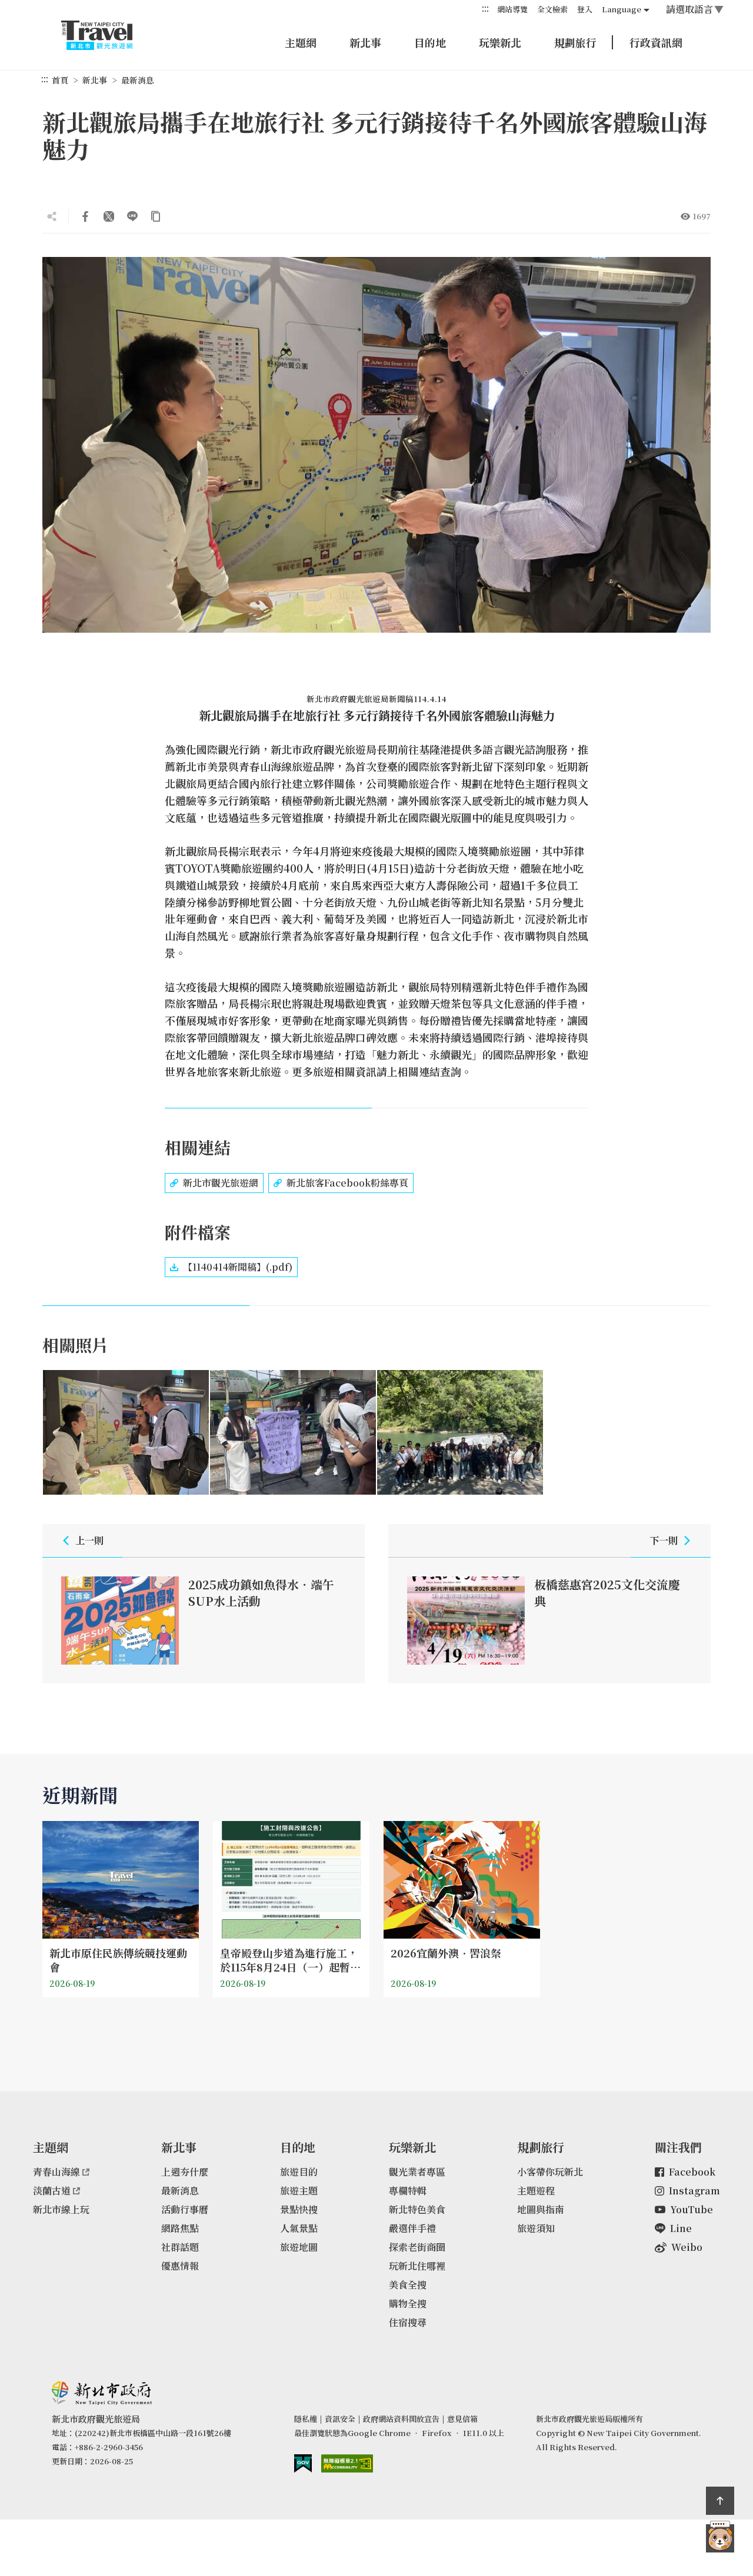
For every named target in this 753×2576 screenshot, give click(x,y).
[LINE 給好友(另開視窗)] (132, 216)
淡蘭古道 (52, 2191)
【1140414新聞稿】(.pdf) (238, 1267)
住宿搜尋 (408, 2322)
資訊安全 (340, 2419)
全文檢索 (552, 9)
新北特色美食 (417, 2209)
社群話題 (180, 2247)
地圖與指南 (541, 2209)
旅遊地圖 (299, 2247)
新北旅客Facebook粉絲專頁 (347, 1183)
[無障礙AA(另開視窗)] (347, 2463)
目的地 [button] (430, 42)
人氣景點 (299, 2228)
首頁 (60, 80)
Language (622, 9)
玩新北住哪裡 (417, 2266)
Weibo (687, 2247)
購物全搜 (408, 2303)
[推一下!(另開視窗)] (109, 216)
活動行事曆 (185, 2209)
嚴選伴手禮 (412, 2228)
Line (681, 2228)
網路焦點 (180, 2228)
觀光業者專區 (417, 2172)
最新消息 (138, 80)
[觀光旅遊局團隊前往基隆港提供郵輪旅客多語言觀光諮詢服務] (126, 1432)
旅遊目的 (299, 2172)
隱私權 (306, 2419)
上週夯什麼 (185, 2172)
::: (485, 9)
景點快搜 (299, 2209)
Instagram (694, 2191)
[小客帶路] (720, 2538)
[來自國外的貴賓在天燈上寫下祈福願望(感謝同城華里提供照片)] (293, 1432)
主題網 (301, 42)
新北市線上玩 (61, 2209)
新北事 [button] (365, 42)
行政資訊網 (656, 42)
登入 (585, 9)
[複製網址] (156, 216)
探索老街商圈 (417, 2247)
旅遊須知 (536, 2228)
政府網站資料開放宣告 (401, 2419)
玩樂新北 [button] (500, 42)
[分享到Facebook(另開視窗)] (85, 216)
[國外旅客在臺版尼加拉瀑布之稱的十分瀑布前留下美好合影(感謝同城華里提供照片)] (460, 1432)
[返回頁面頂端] (720, 2501)
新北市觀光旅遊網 (108, 35)
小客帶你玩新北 (550, 2172)
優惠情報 (180, 2266)
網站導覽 (512, 9)
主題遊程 (536, 2191)
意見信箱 (462, 2419)
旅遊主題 (299, 2191)
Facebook (692, 2172)
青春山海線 (56, 2172)
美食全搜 (408, 2285)
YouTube (692, 2209)
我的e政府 (303, 2463)
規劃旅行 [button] (575, 42)
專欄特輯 (408, 2191)
